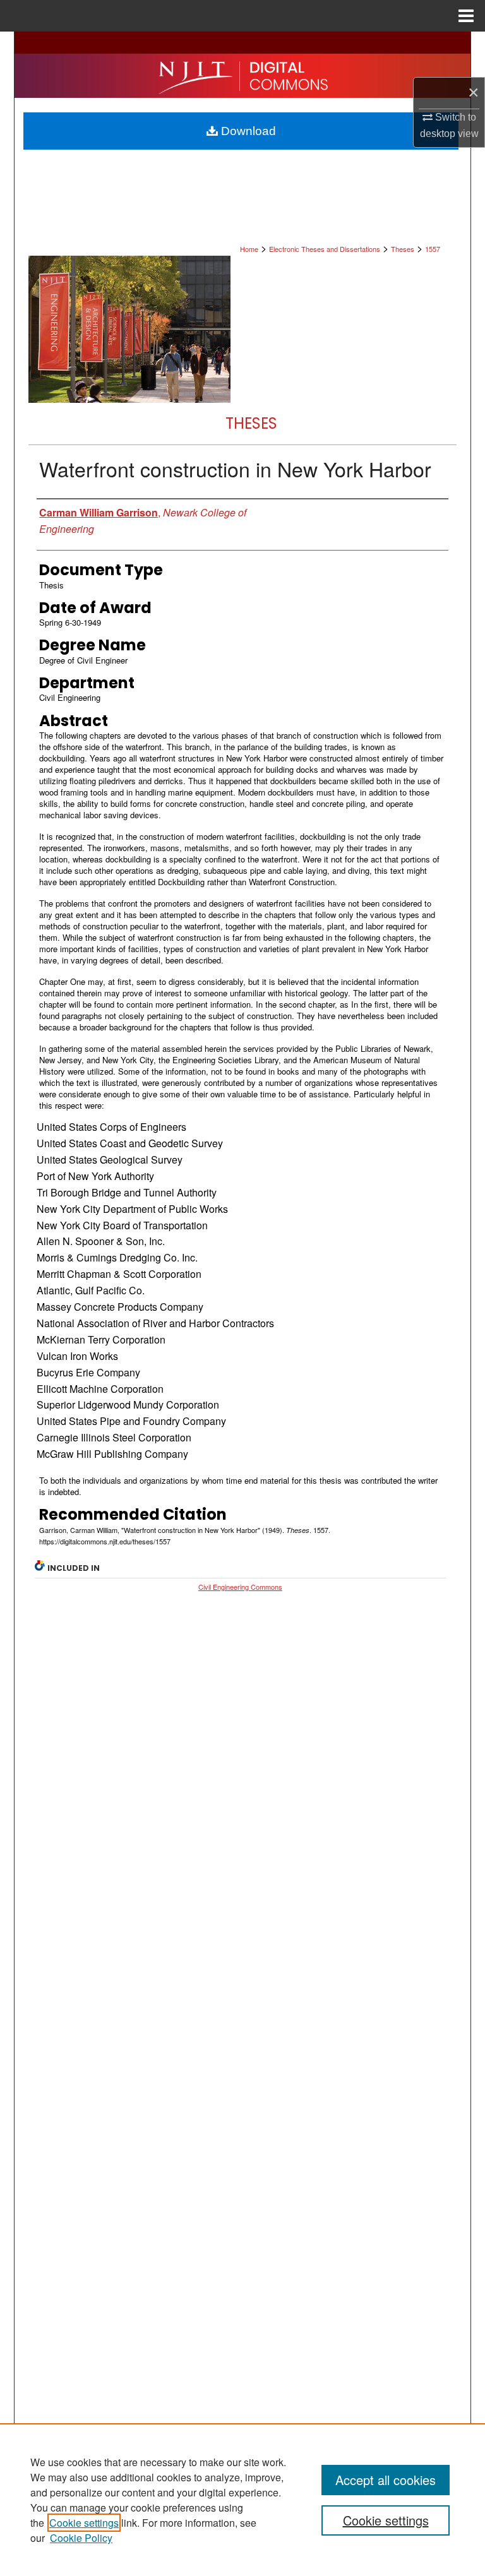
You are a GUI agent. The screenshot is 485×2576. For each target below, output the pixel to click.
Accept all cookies (386, 2480)
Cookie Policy (81, 2538)
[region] (242, 2500)
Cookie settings (84, 2523)
